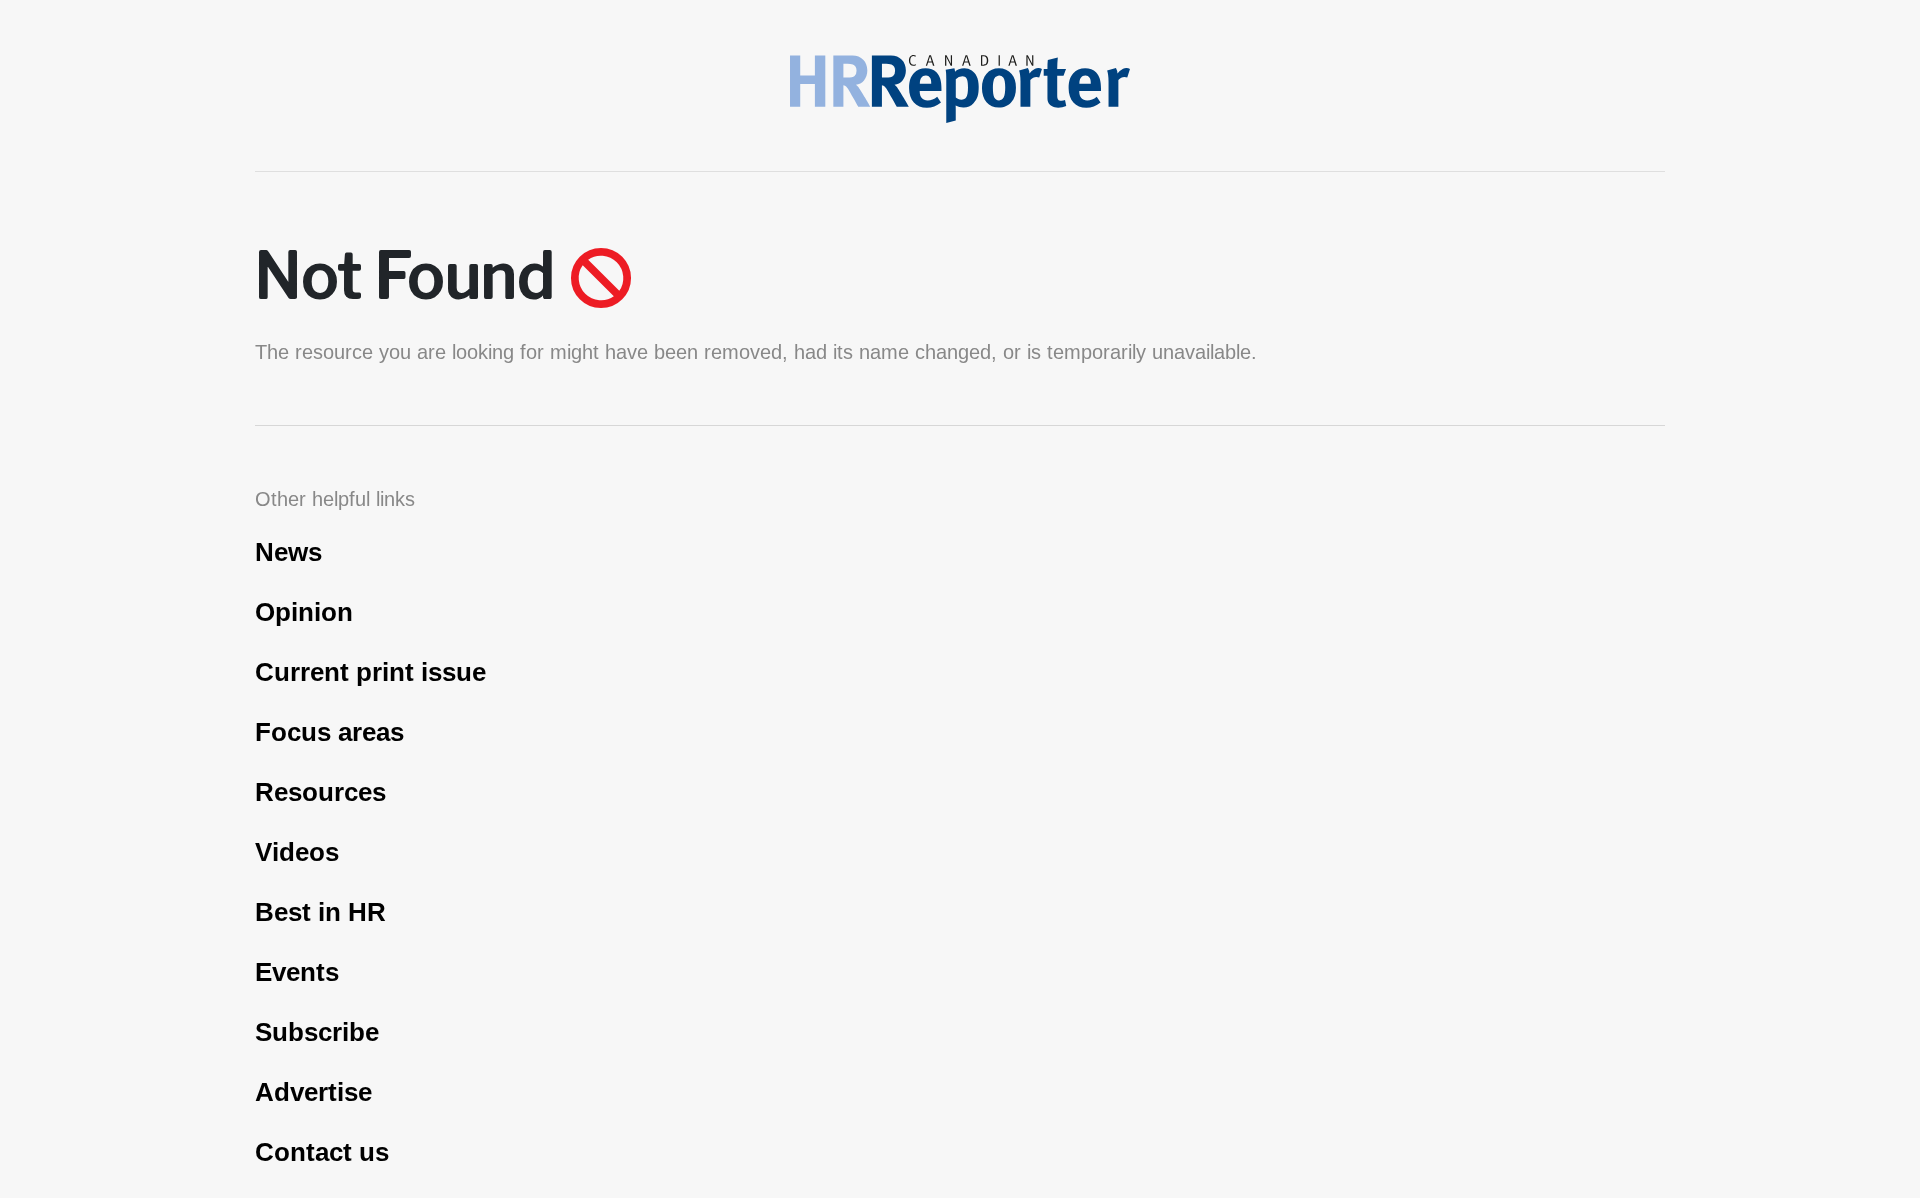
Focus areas (329, 732)
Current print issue (370, 672)
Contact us (322, 1152)
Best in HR (320, 912)
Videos (297, 852)
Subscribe (317, 1032)
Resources (320, 792)
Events (297, 972)
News (288, 552)
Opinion (304, 612)
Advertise (313, 1092)
